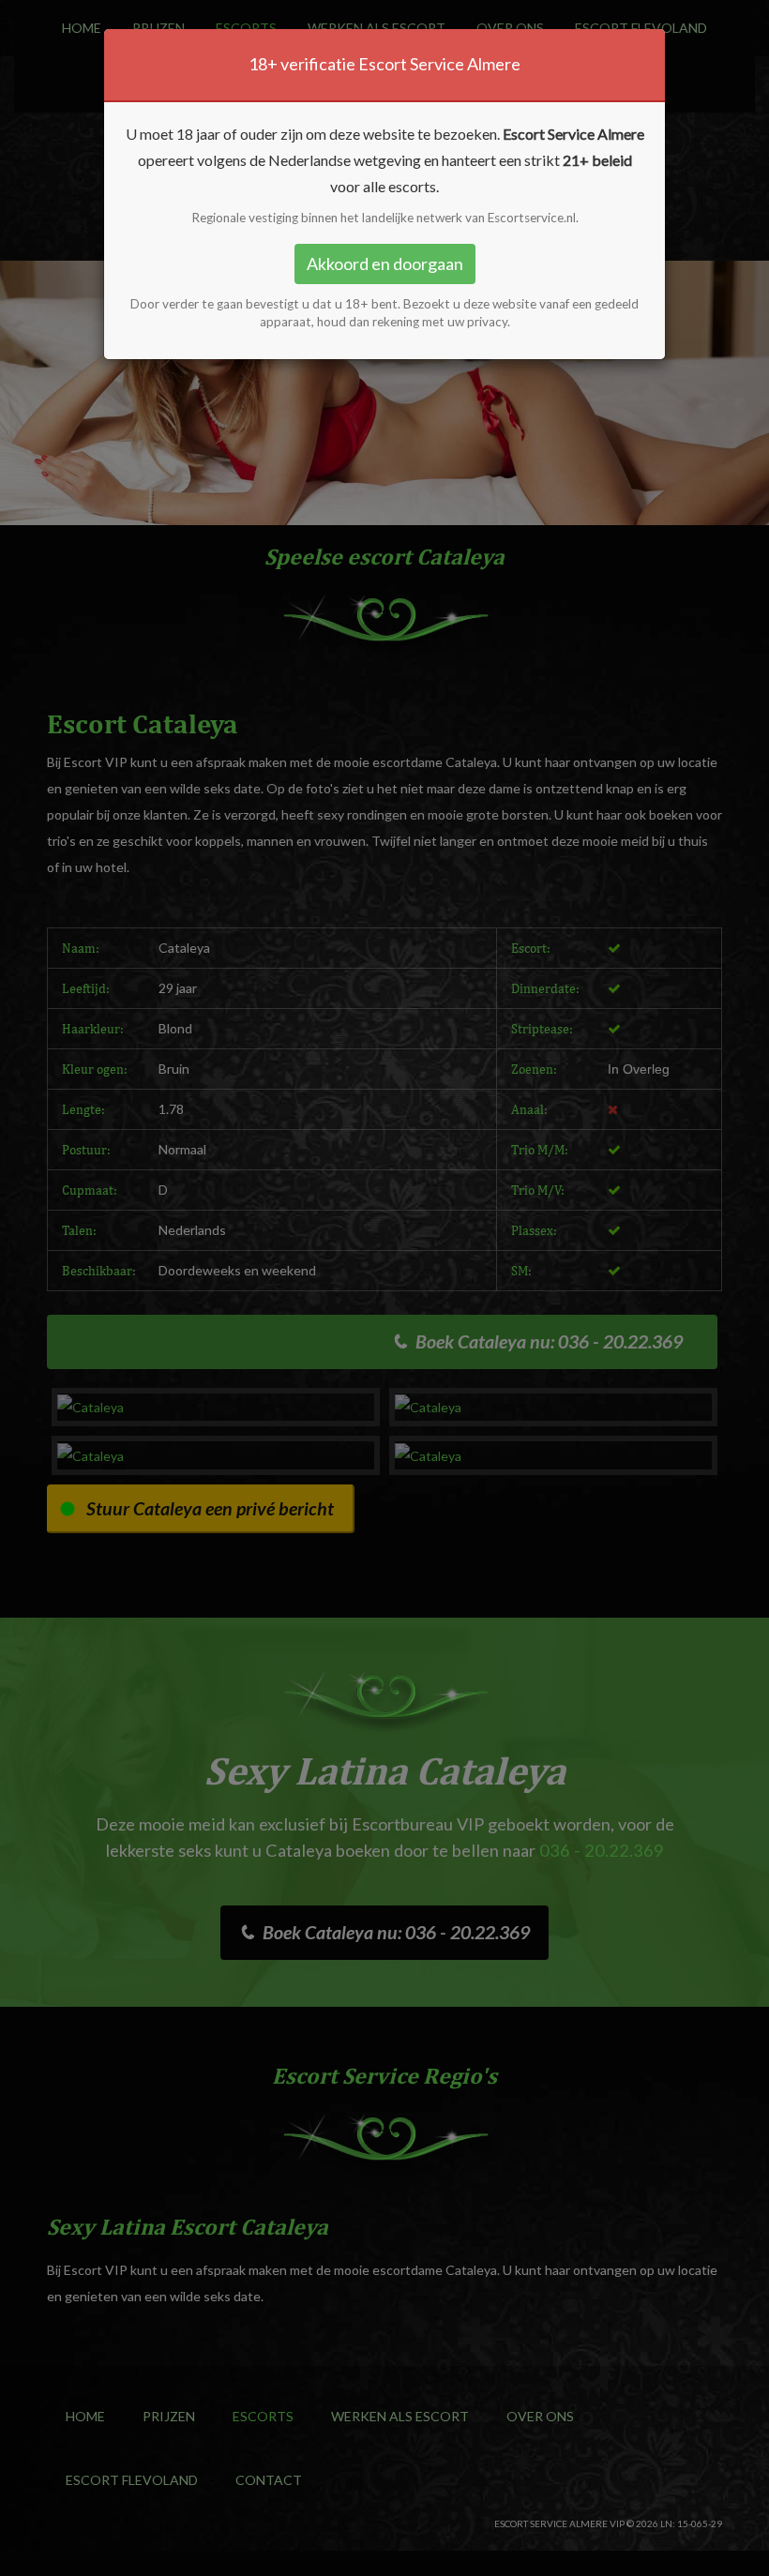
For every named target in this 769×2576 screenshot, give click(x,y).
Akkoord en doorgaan (385, 264)
